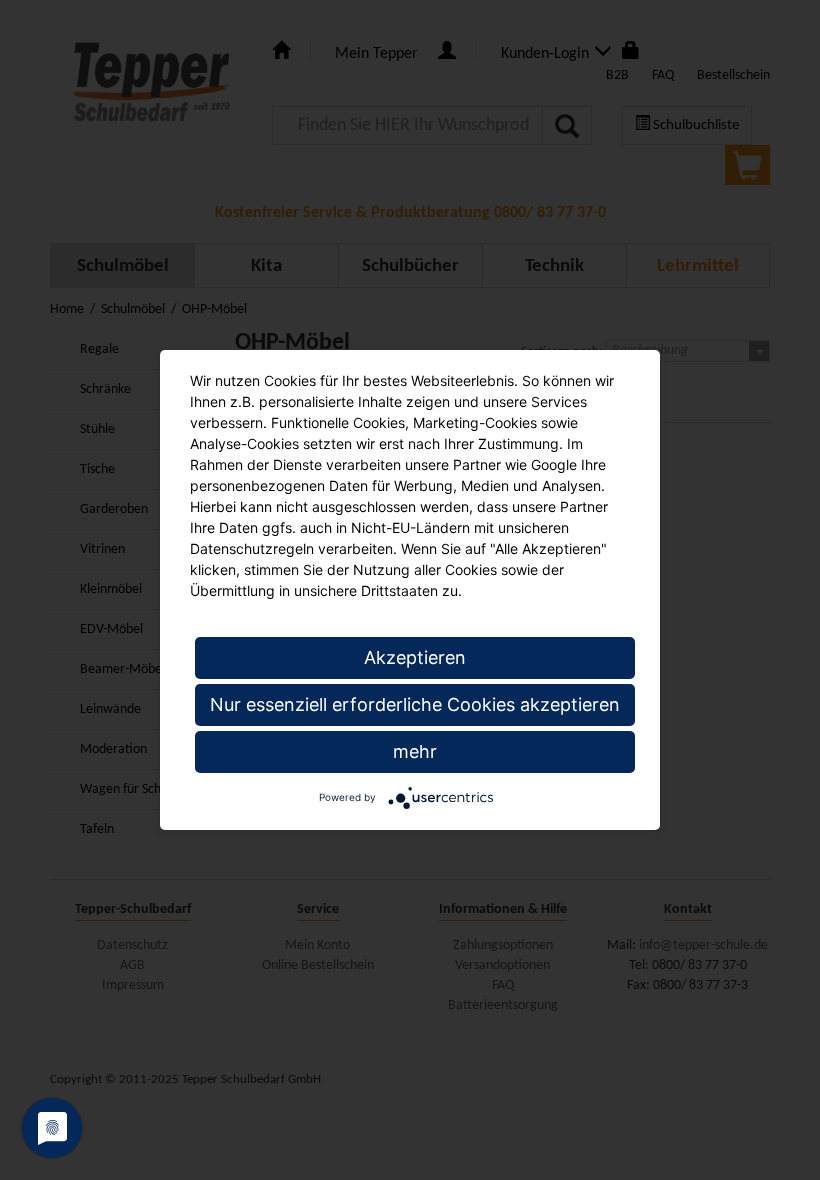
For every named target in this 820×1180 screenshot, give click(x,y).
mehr (415, 751)
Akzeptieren (415, 657)
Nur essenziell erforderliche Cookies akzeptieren (415, 704)
